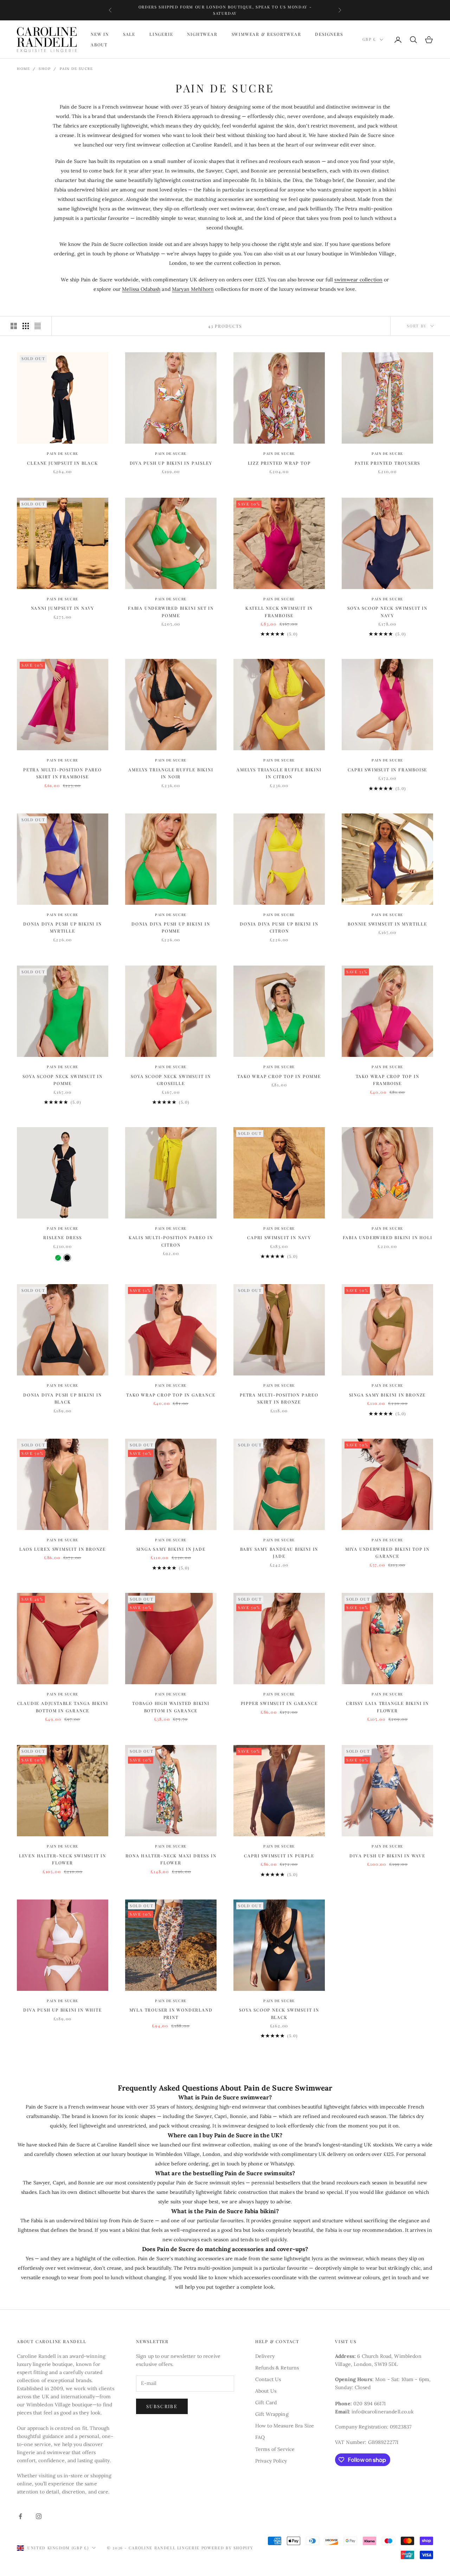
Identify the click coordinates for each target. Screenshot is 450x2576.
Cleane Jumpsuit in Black (62, 463)
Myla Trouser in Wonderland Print (171, 2013)
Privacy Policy (271, 2461)
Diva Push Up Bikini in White (62, 2010)
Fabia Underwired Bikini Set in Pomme (171, 612)
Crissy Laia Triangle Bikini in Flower (387, 1707)
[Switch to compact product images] (38, 326)
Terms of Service (275, 2449)
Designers (329, 34)
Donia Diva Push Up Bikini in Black (62, 1398)
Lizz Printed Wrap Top (279, 463)
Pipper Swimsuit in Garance (279, 1703)
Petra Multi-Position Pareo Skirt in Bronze (279, 1398)
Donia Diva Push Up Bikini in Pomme (171, 927)
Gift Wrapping (272, 2414)
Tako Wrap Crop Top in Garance (171, 1395)
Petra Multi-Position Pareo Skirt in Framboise (63, 773)
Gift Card (266, 2402)
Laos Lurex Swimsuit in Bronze (63, 1549)
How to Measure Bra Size (285, 2426)
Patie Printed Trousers (388, 463)
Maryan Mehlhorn (193, 289)
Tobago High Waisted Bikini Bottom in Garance (171, 1707)
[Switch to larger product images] (14, 326)
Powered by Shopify (227, 2548)
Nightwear (202, 34)
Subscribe (162, 2406)
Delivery (265, 2356)
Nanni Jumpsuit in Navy (63, 608)
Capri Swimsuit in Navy (279, 1237)
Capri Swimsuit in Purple (279, 1856)
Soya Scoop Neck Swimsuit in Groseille (171, 1080)
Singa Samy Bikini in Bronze (388, 1395)
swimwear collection (358, 280)
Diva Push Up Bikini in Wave (387, 1856)
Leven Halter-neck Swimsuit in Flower (63, 1859)
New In (100, 34)
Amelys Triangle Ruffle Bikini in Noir (171, 773)
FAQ (260, 2437)
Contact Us (268, 2379)
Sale (129, 34)
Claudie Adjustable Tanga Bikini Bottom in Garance (63, 1707)
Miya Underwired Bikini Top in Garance (387, 1552)
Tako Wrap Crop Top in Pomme (279, 1076)
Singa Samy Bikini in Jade (171, 1549)
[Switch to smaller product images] (26, 326)
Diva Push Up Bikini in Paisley (171, 463)
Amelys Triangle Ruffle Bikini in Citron (279, 773)
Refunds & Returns (277, 2368)
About (99, 45)
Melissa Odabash (141, 289)
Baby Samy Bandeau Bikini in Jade (279, 1552)
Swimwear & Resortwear (266, 34)
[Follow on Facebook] (20, 2516)
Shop (45, 69)
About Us (266, 2391)
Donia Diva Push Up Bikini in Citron (279, 927)
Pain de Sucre (76, 69)
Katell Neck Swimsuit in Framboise (279, 612)
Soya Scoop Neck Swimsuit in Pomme (63, 1080)
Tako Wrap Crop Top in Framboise (388, 1080)
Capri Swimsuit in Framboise (388, 770)
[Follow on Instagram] (39, 2516)
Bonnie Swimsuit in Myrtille (387, 924)
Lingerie (161, 34)
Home (23, 69)
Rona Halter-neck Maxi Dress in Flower (171, 1859)
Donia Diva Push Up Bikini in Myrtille (62, 927)
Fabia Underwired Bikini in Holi (388, 1237)
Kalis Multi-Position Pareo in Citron (171, 1241)
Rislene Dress (62, 1237)
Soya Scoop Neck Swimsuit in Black (279, 2013)
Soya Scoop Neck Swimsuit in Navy (387, 612)
